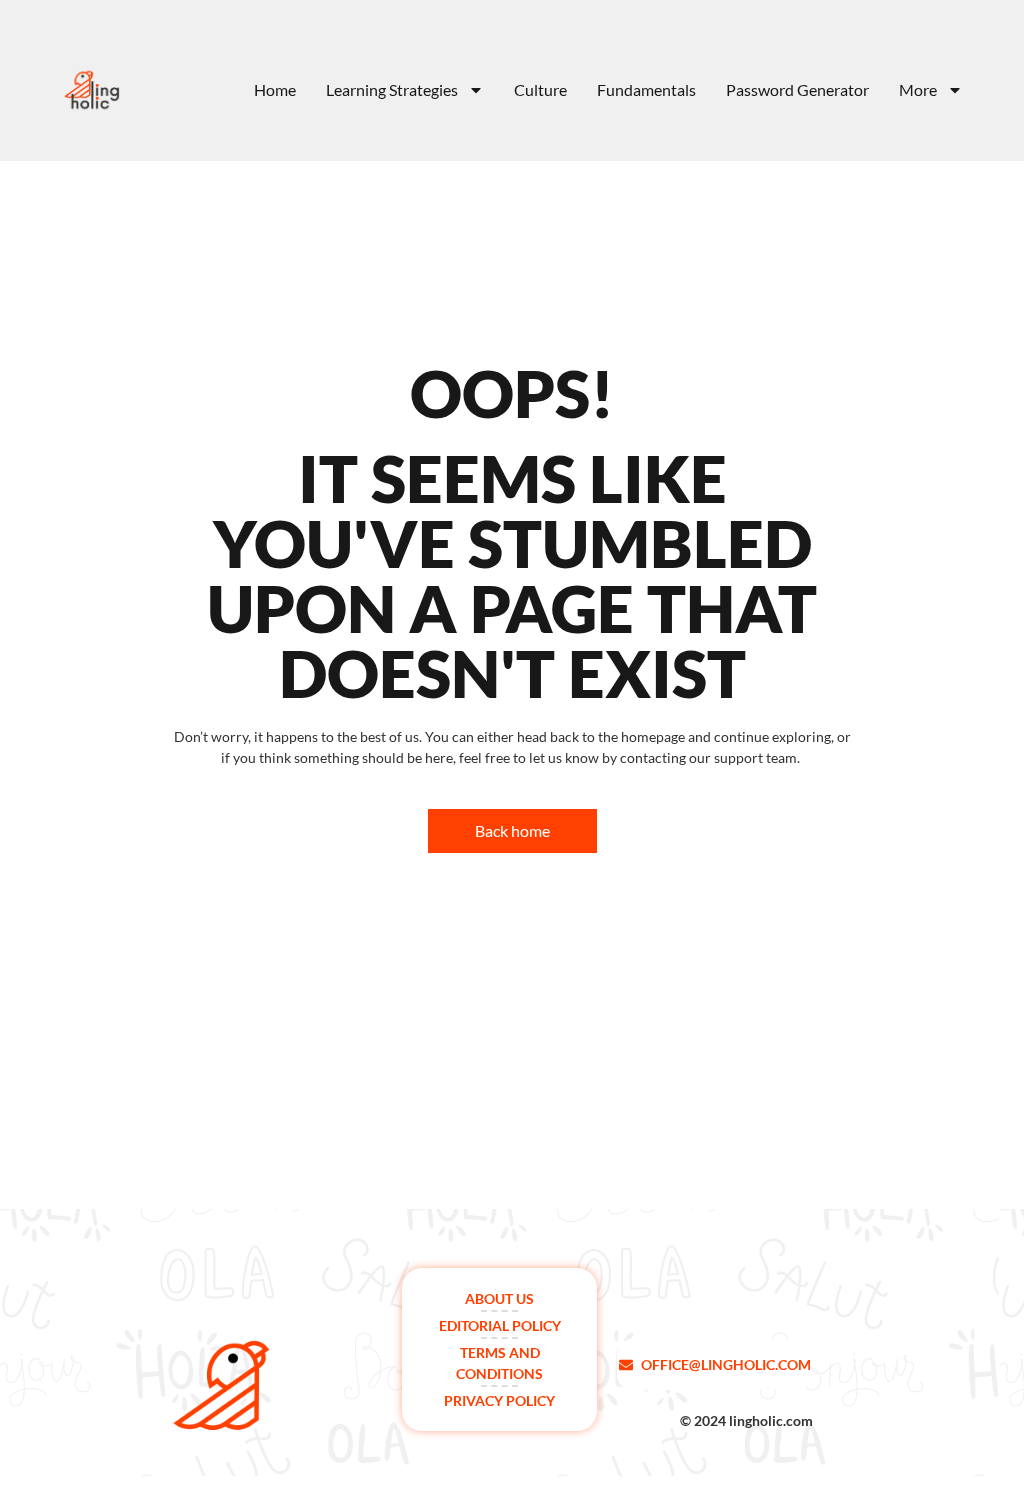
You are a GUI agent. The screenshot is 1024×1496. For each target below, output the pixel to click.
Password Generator (797, 90)
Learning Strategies (392, 90)
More (918, 90)
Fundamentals (646, 90)
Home (275, 90)
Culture (540, 90)
